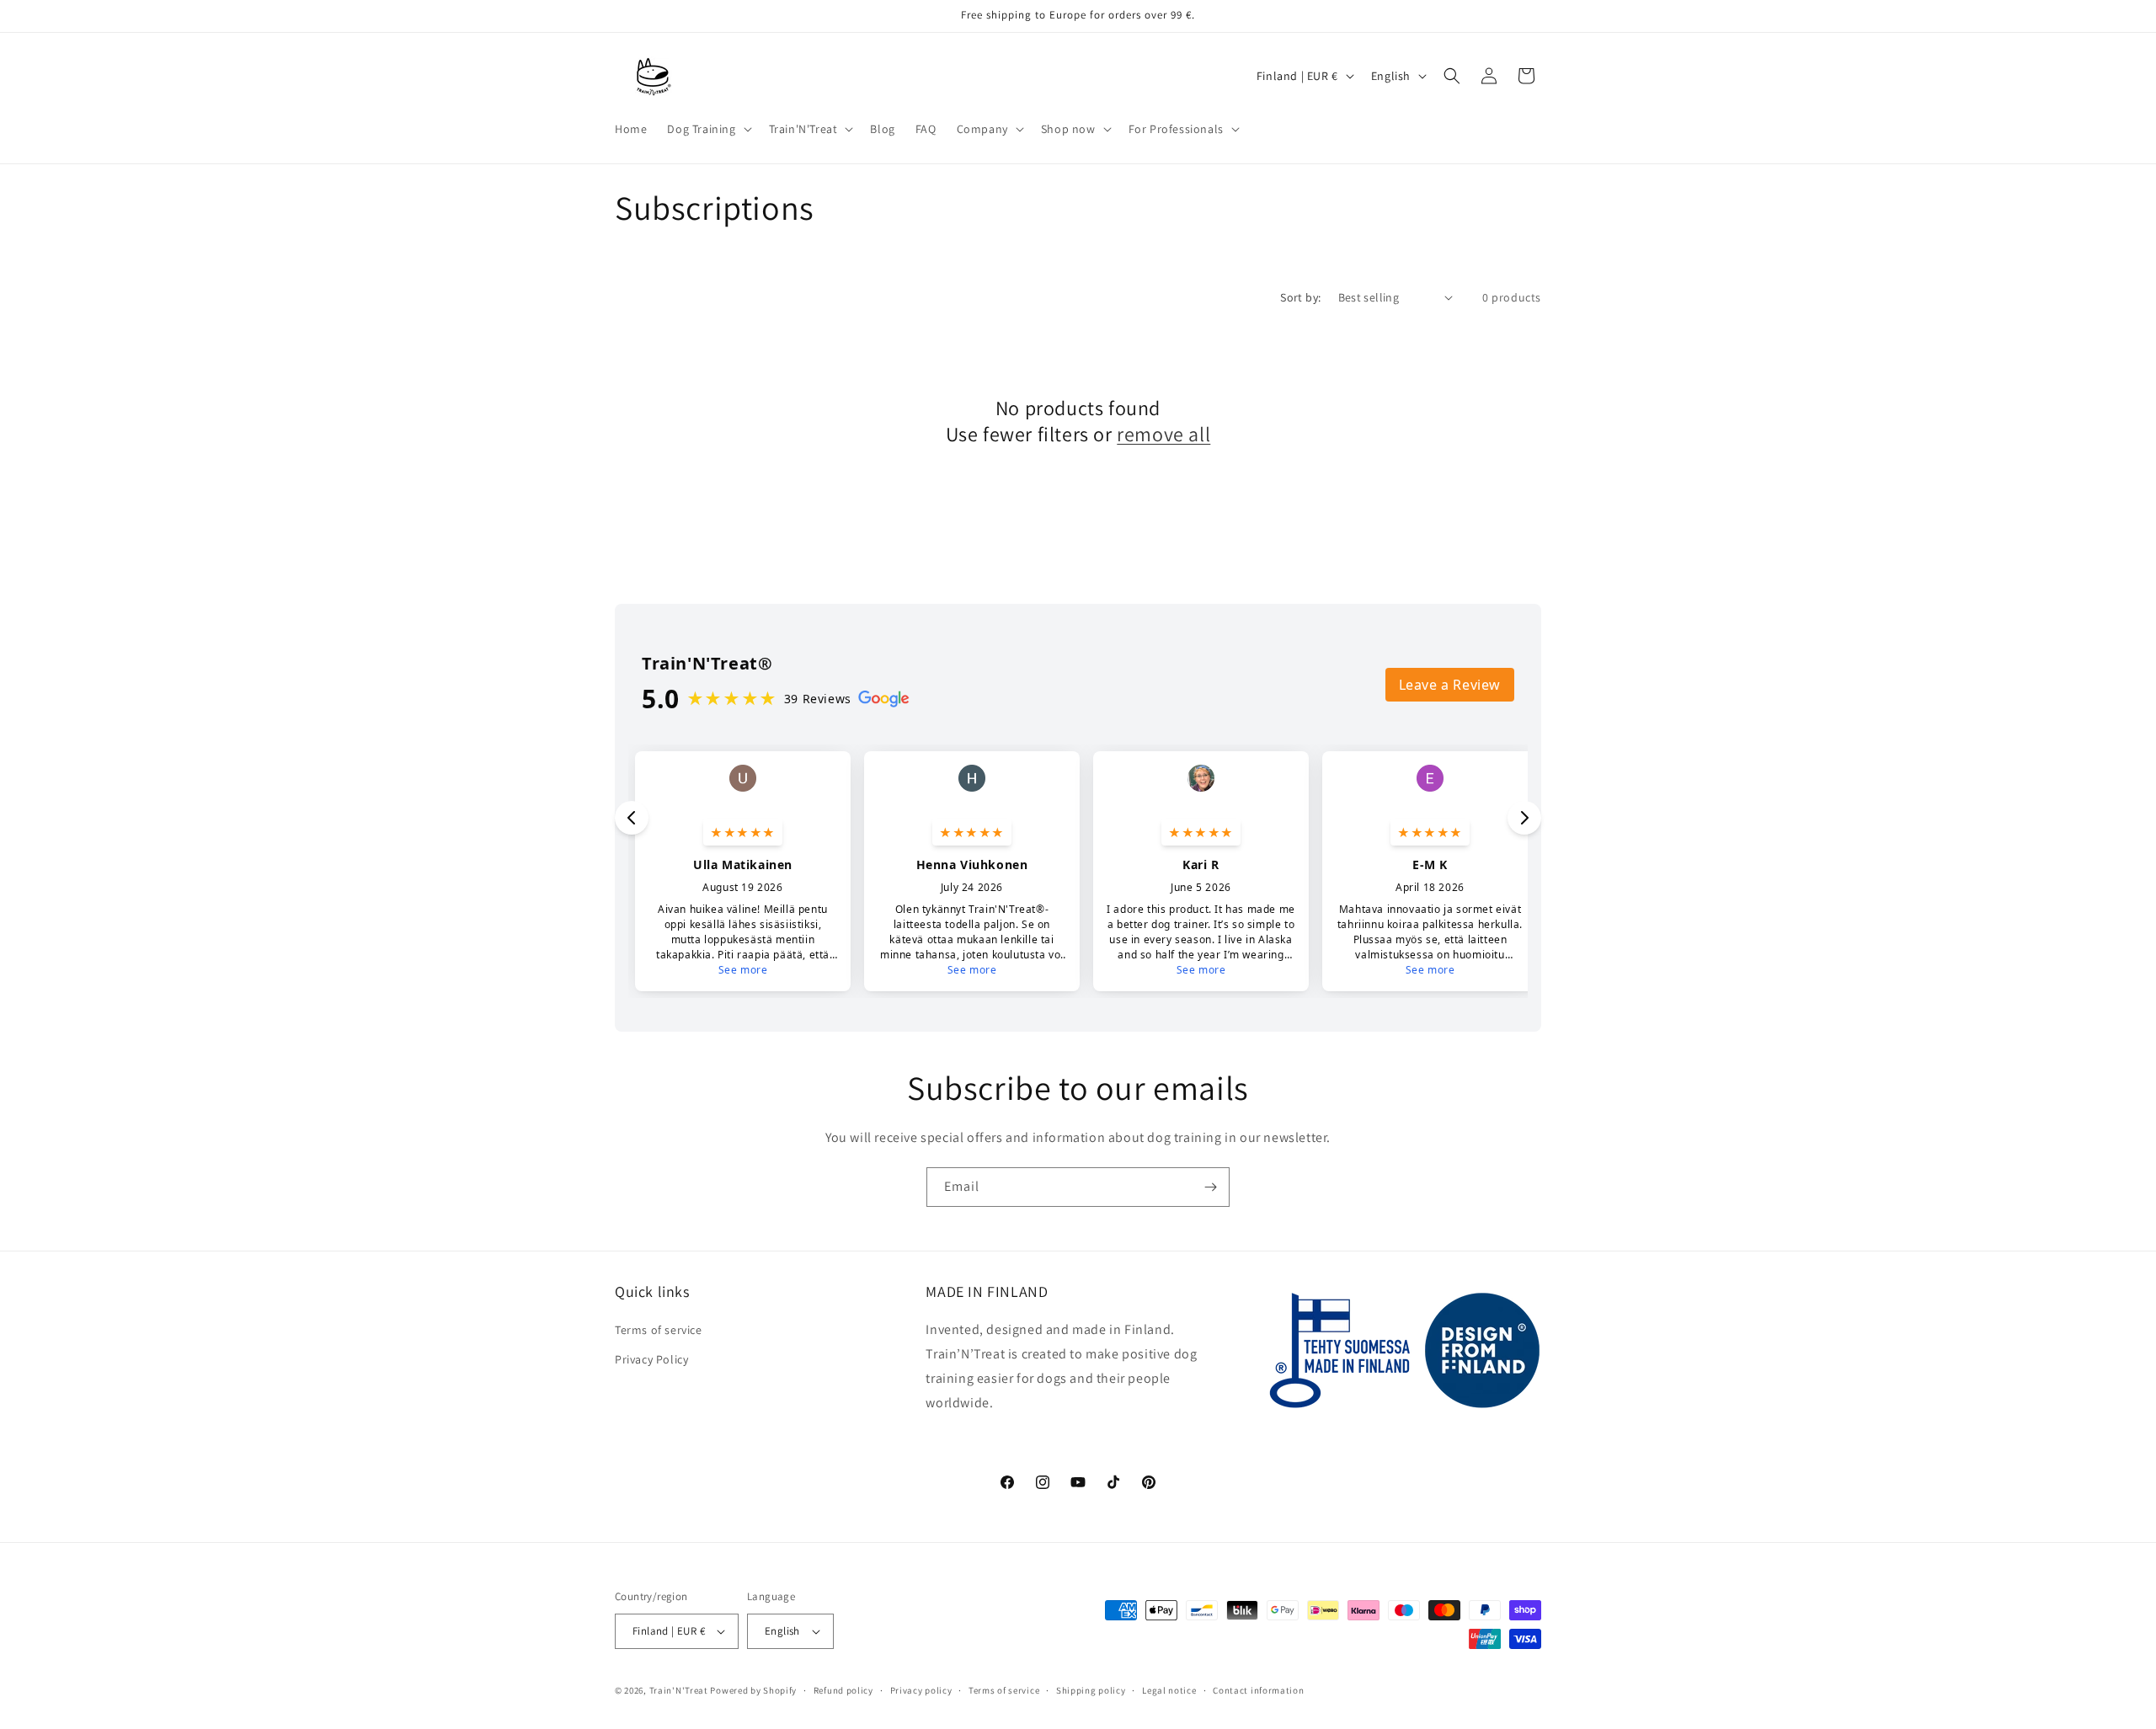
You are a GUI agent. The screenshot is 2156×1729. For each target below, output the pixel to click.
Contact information (1258, 1690)
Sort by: (1300, 297)
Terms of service (659, 1330)
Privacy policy (921, 1690)
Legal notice (1169, 1690)
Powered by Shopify (753, 1690)
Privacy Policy (651, 1359)
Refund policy (843, 1690)
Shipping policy (1091, 1690)
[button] (707, 129)
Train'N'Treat (679, 1690)
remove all (1163, 434)
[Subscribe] (1210, 1187)
